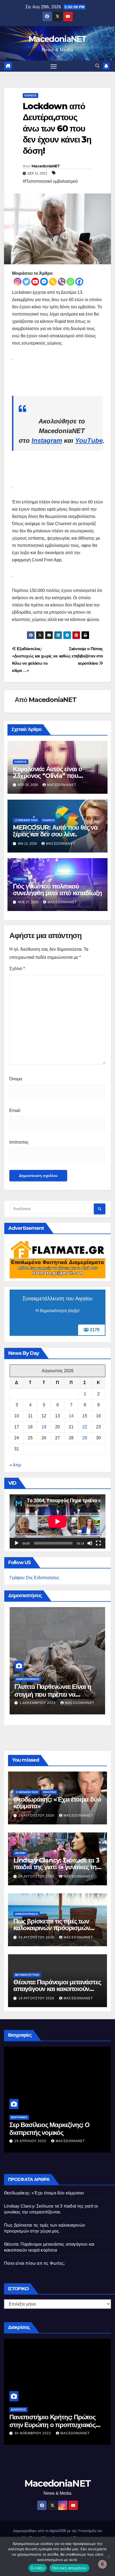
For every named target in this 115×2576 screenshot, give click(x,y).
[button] (97, 66)
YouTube (89, 440)
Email (15, 1110)
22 (85, 1427)
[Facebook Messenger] (44, 282)
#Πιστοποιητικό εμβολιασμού (50, 181)
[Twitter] (26, 282)
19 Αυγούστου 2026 (37, 1998)
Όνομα (16, 1079)
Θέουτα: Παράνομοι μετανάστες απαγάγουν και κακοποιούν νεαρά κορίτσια (57, 1989)
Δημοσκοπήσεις (28, 1679)
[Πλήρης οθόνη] (98, 1543)
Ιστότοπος (19, 1142)
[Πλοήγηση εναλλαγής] (54, 66)
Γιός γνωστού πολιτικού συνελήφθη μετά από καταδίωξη (57, 890)
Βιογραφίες (19, 2117)
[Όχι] (108, 2556)
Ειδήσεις (30, 95)
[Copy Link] (53, 282)
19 (44, 1427)
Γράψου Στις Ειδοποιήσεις (34, 1578)
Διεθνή (20, 1853)
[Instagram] (18, 282)
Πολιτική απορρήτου (70, 2568)
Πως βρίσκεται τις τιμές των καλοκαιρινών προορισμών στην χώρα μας (51, 1928)
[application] (57, 1521)
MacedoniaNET (57, 39)
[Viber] (62, 282)
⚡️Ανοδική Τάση (26, 820)
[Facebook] (79, 282)
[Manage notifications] (102, 2564)
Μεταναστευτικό (27, 1975)
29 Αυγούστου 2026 (37, 1816)
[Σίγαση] (90, 1543)
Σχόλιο (17, 969)
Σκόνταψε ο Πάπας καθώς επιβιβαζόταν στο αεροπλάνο (81, 656)
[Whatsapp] (70, 282)
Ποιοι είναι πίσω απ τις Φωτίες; (34, 2263)
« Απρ (15, 1465)
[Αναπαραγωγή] (17, 1543)
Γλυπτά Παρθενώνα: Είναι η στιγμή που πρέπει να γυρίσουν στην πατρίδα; (53, 1694)
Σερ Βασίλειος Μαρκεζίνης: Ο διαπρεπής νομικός (49, 2129)
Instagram (47, 440)
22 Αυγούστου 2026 (37, 1937)
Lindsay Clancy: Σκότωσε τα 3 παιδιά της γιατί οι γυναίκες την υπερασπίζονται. (57, 1867)
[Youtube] (35, 282)
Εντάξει (38, 2568)
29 (85, 1438)
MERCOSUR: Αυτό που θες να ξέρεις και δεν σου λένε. (55, 831)
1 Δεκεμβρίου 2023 (38, 1703)
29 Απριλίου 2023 (31, 2141)
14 (71, 1416)
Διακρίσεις (18, 2409)
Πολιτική (49, 1792)
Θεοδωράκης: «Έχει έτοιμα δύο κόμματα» (57, 1803)
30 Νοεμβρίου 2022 (33, 2433)
